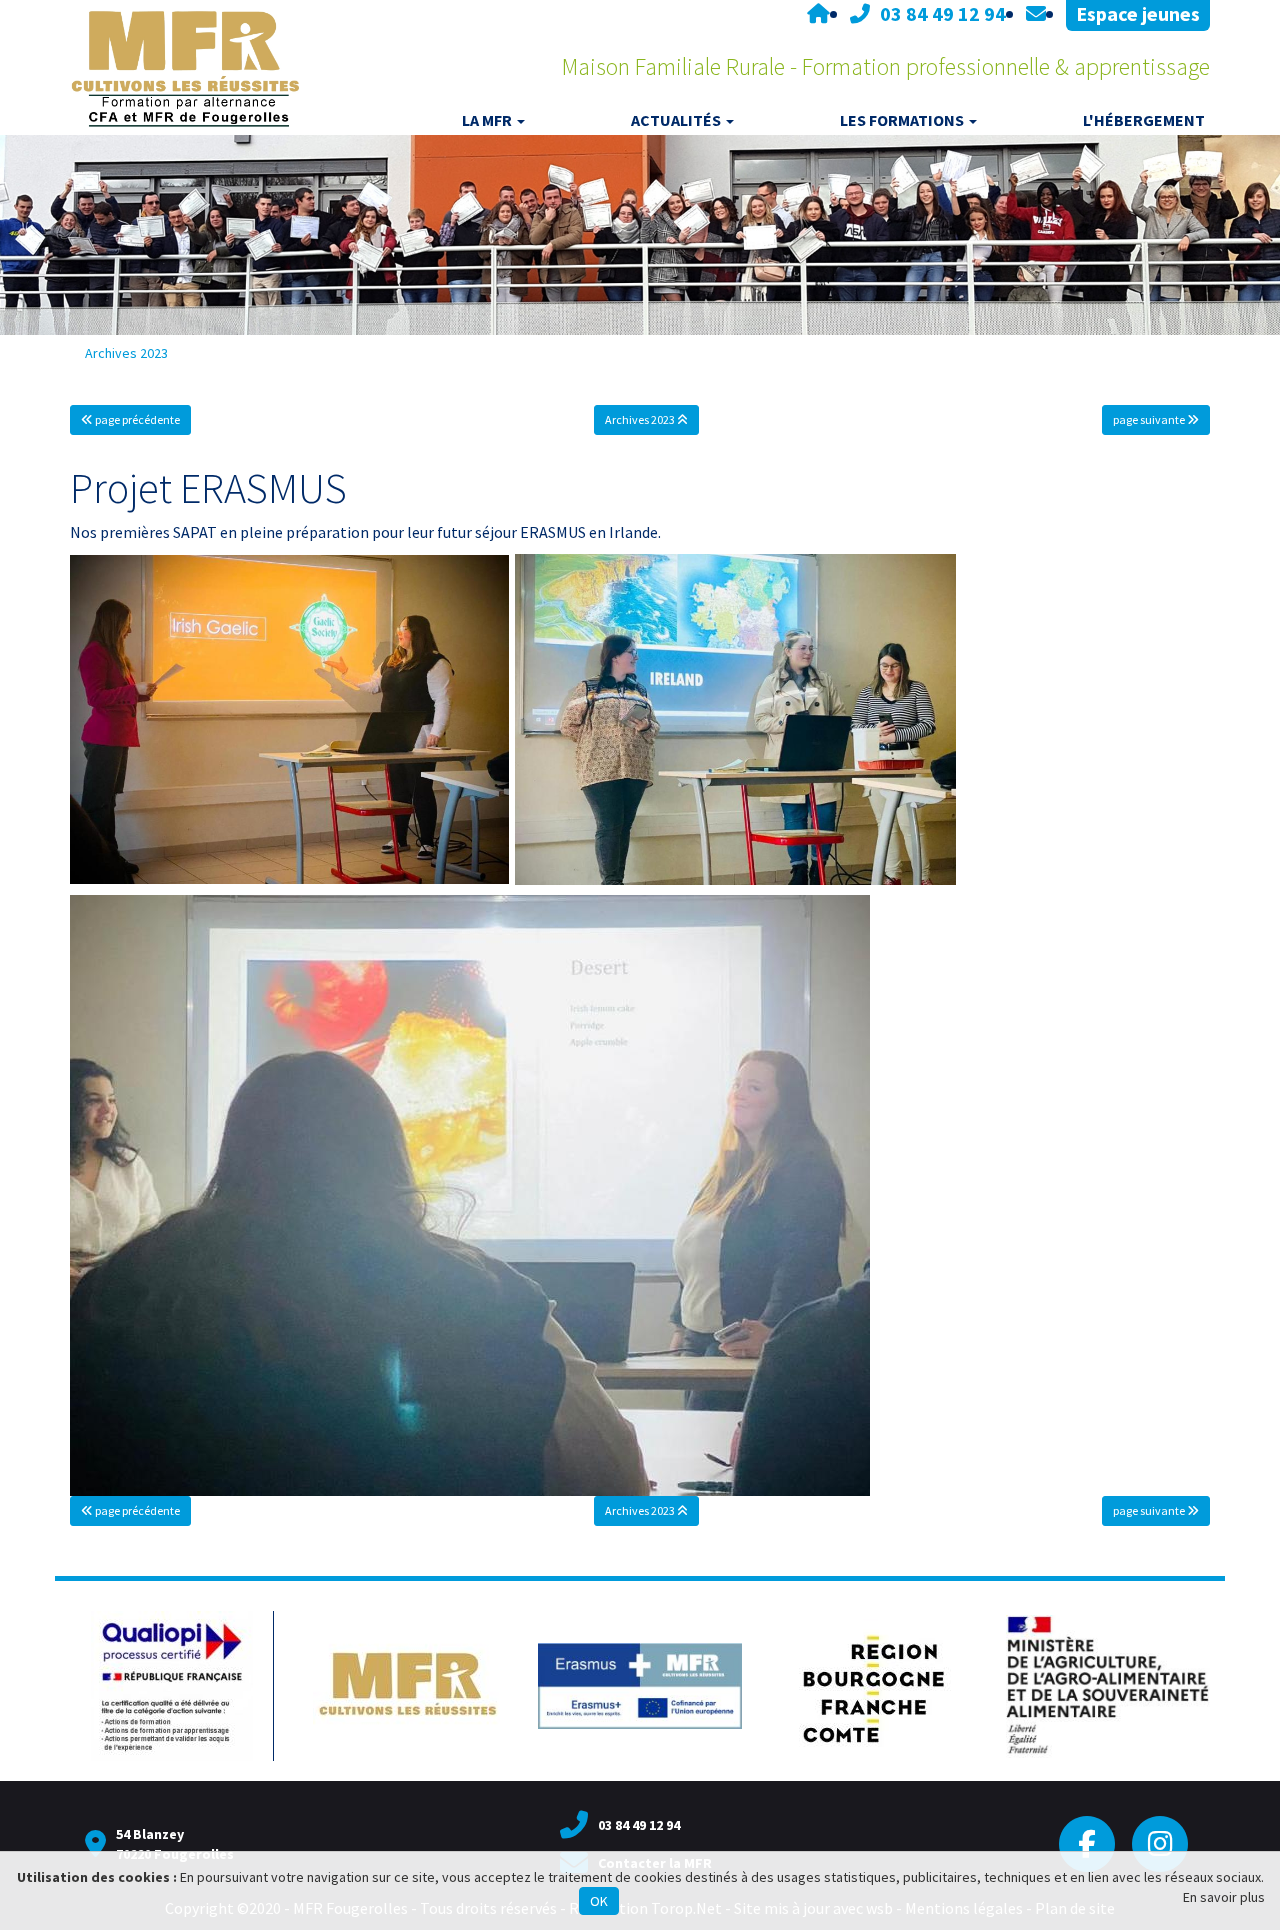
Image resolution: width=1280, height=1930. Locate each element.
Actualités (676, 120)
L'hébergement (1144, 120)
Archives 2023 (126, 353)
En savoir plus (1224, 1897)
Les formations (902, 120)
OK (599, 1901)
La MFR (487, 120)
